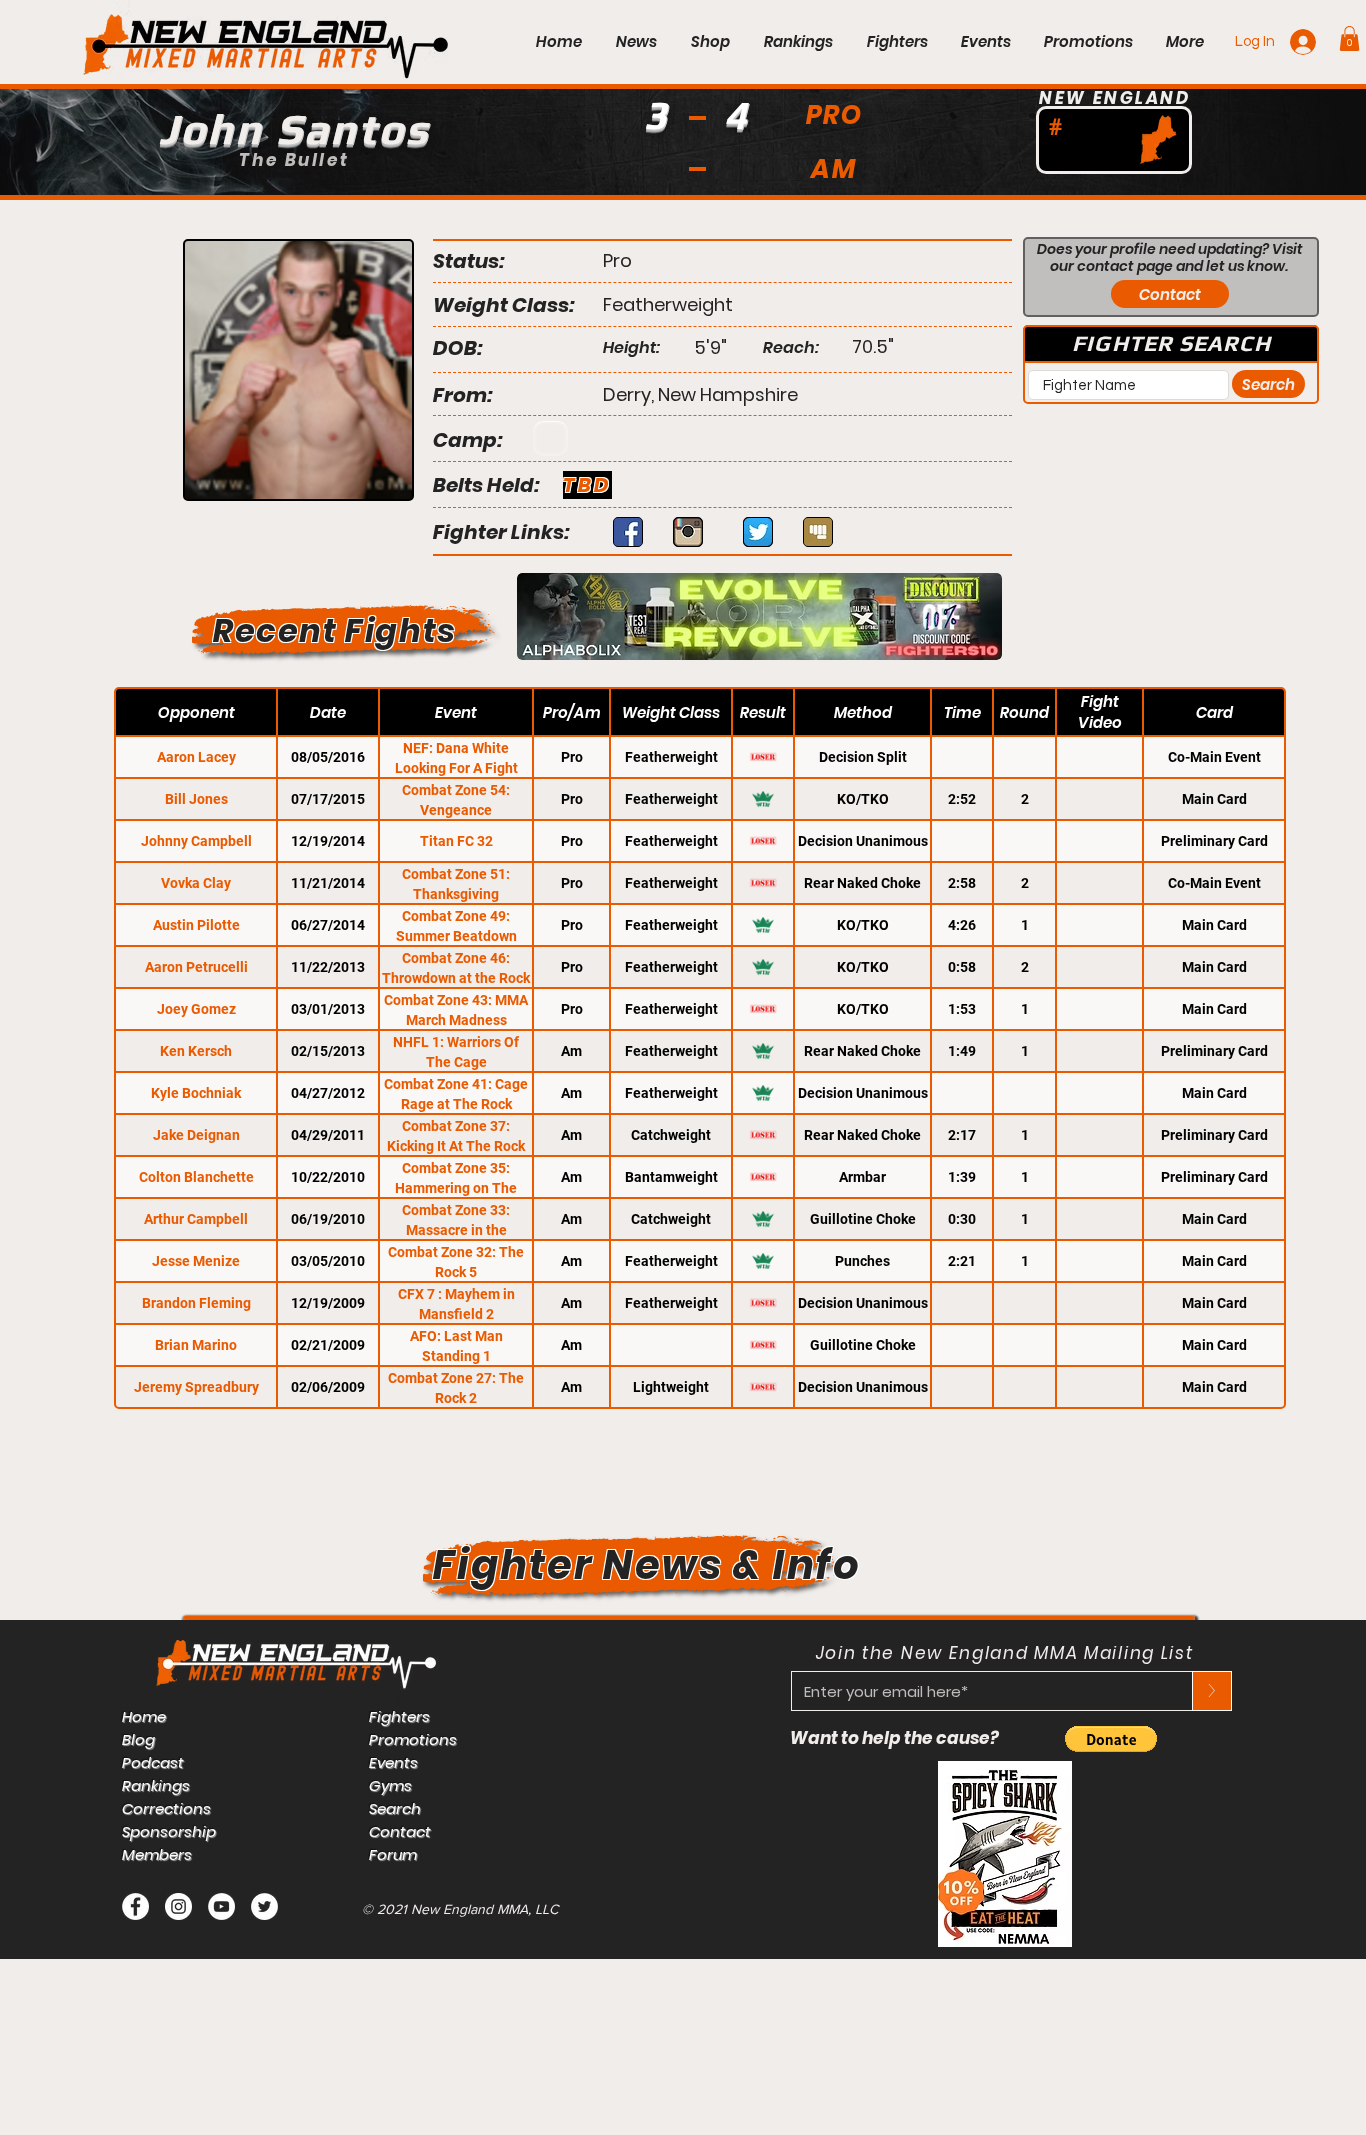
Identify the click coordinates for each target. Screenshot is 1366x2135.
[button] (1349, 38)
